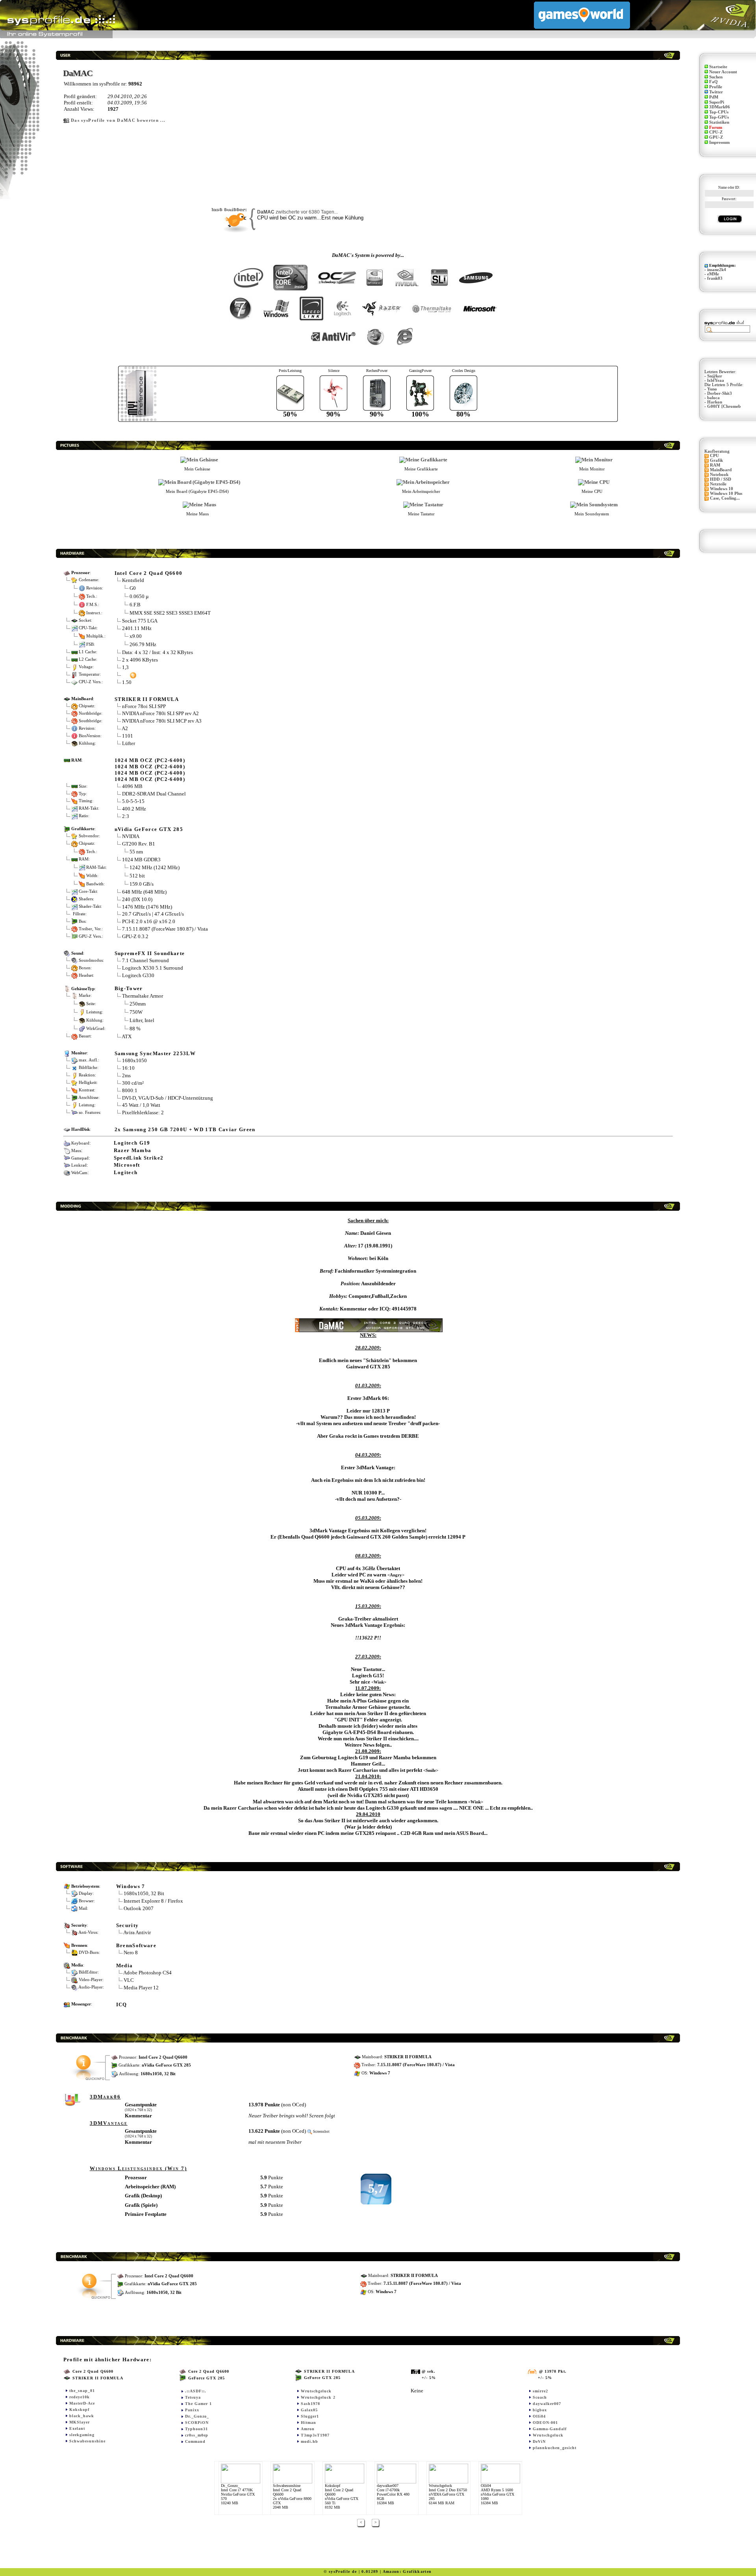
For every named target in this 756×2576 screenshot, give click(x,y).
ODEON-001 (545, 2423)
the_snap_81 (82, 2391)
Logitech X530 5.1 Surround (153, 968)
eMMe (713, 274)
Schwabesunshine (87, 2441)
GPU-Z (716, 137)
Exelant (77, 2428)
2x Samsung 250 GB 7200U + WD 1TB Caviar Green (185, 1129)
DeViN (539, 2441)
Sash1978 (310, 2404)
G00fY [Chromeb (724, 406)
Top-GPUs (719, 117)
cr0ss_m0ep (197, 2435)
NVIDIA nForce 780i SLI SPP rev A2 (160, 713)
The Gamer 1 (198, 2404)
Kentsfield (133, 580)
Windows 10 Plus (726, 493)
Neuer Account (723, 72)
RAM (715, 465)
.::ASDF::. (196, 2391)
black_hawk (82, 2416)
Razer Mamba (133, 1150)
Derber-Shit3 (720, 393)
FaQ (713, 82)
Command (195, 2441)
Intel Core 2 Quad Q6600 (149, 573)
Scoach (540, 2397)
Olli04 (539, 2416)
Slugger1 (310, 2416)
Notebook (719, 475)
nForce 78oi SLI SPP (144, 706)
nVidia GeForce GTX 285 (149, 829)
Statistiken (719, 122)
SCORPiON (197, 2423)
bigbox (540, 2410)
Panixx (192, 2410)
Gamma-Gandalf (550, 2429)
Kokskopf (79, 2410)
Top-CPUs (719, 112)
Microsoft (127, 1165)
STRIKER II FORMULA (147, 699)
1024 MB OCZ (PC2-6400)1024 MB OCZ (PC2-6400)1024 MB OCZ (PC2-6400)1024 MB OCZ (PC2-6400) (150, 770)
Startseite (718, 67)
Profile (716, 87)
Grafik (716, 460)
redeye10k (80, 2397)
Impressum (719, 142)
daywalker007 (547, 2404)
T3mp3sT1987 (315, 2435)
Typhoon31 (196, 2429)
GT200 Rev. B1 (139, 844)
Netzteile (718, 484)
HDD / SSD (721, 479)
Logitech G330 (138, 975)
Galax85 (309, 2410)
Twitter (716, 92)
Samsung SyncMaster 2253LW (155, 1053)
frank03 (715, 278)
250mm (138, 1003)
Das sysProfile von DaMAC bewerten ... (118, 120)
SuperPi (717, 102)
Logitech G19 (132, 1143)
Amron (308, 2429)
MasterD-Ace (82, 2403)
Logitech (126, 1172)
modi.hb (309, 2441)
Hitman (309, 2423)
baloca (713, 398)
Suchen (716, 77)
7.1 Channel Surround (145, 960)
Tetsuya (193, 2397)
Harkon (715, 402)
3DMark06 (720, 107)
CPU (714, 456)
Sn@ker (715, 376)
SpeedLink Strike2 (139, 1158)
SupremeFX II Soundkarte (150, 953)
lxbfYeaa (716, 380)
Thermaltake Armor (143, 996)
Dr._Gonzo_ (197, 2416)
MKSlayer (80, 2422)
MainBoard (721, 470)
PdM (714, 97)
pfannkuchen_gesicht (555, 2448)
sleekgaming (82, 2435)
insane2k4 (717, 270)
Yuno (712, 389)
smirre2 (540, 2391)
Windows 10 (722, 489)
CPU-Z (716, 132)
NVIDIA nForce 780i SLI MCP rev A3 (162, 721)
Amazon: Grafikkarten (407, 2571)
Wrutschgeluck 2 (318, 2397)
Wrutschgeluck (316, 2391)
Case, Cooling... (725, 498)
